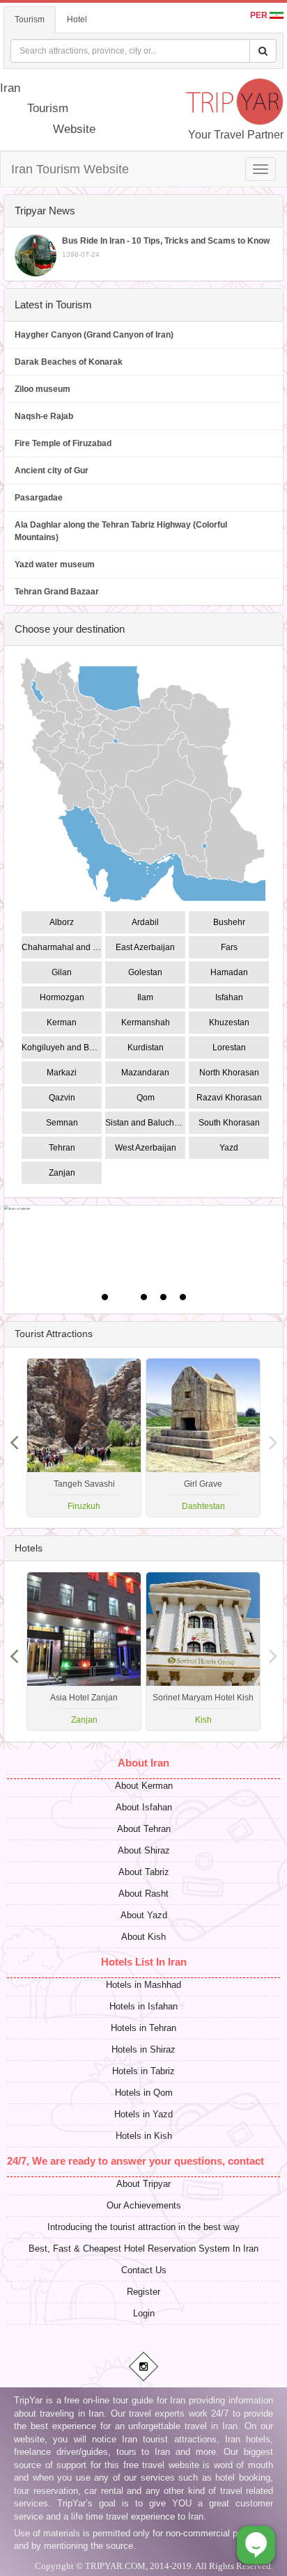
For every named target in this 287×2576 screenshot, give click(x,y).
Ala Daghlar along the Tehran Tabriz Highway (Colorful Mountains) (121, 531)
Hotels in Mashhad (143, 1985)
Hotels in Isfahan (143, 2006)
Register (143, 2292)
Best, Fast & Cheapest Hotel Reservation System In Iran (143, 2249)
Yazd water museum (55, 564)
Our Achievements (144, 2205)
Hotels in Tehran (143, 2028)
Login (144, 2313)
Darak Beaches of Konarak (69, 362)
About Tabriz (144, 1872)
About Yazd (144, 1915)
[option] (203, 1438)
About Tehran (144, 1829)
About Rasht (143, 1894)
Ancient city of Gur (52, 471)
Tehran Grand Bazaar (57, 592)
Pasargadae (39, 498)
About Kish (143, 1937)
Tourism (30, 19)
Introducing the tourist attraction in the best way (143, 2227)
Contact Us (144, 2270)
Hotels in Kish (144, 2136)
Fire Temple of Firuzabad (63, 443)
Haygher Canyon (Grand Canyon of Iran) (94, 335)
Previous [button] (273, 1437)
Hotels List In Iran (144, 1962)
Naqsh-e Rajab (44, 416)
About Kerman (144, 1786)
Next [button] (14, 1437)
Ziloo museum (42, 389)
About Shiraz (144, 1850)
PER (260, 15)
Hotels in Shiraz (143, 2049)
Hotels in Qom (144, 2093)
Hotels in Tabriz (143, 2071)
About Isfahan (144, 1807)
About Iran (143, 1763)
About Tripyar (143, 2184)
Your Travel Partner (236, 135)
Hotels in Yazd (143, 2114)
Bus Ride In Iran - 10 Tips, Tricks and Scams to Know (166, 247)
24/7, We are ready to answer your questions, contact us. (144, 2161)
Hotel (77, 19)
